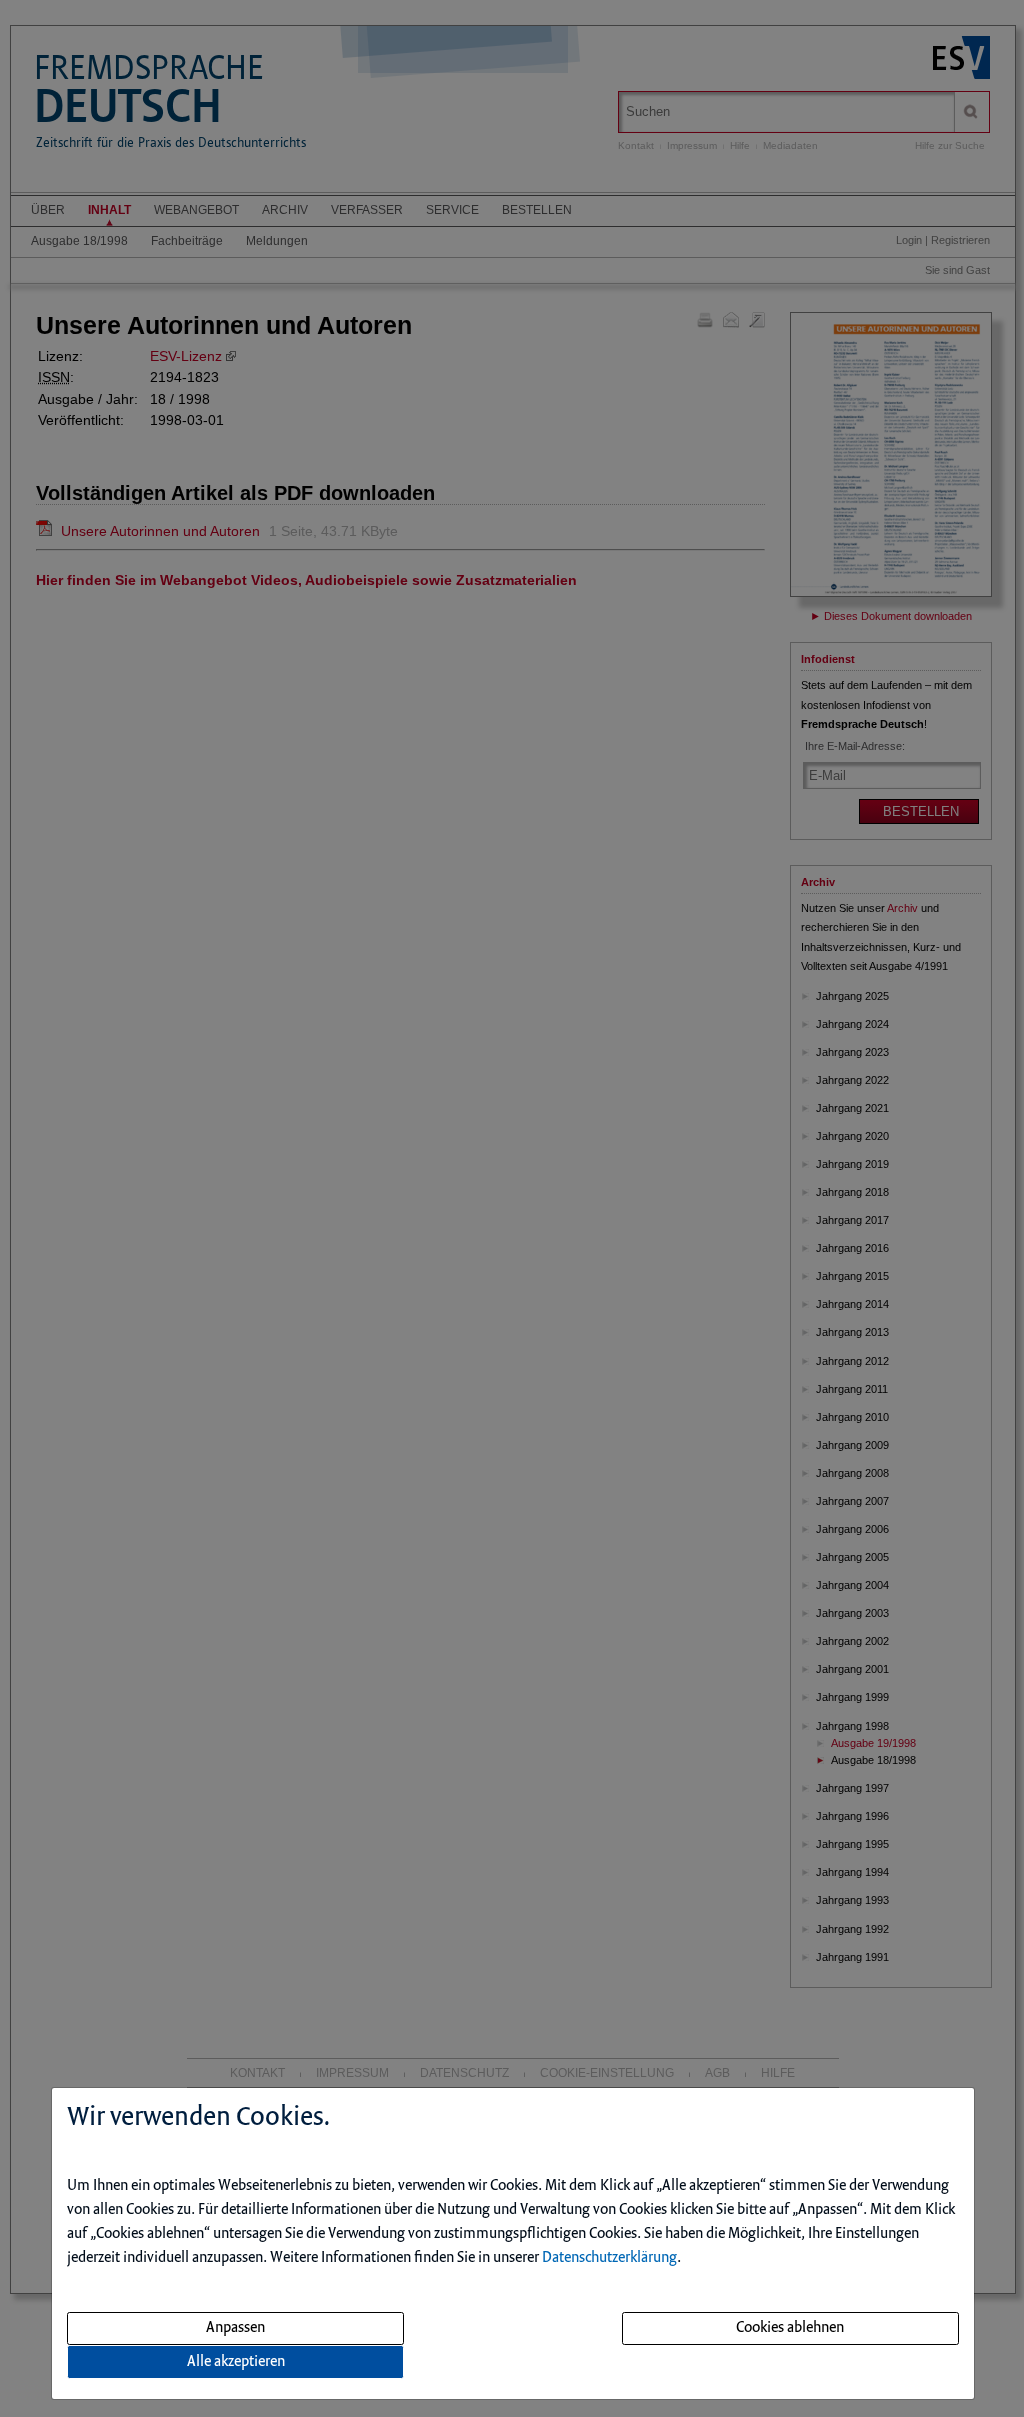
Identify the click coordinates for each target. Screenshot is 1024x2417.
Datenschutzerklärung (609, 2258)
